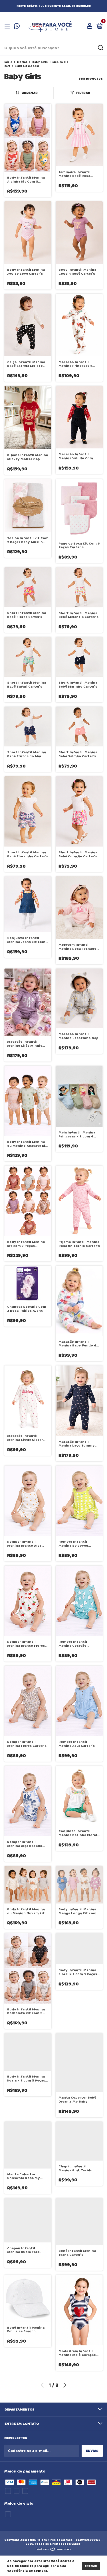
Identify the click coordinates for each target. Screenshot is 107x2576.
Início (8, 62)
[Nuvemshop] (53, 2550)
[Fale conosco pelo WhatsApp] (17, 27)
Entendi (91, 2566)
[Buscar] (100, 48)
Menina (22, 62)
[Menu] (8, 26)
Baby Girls (40, 62)
